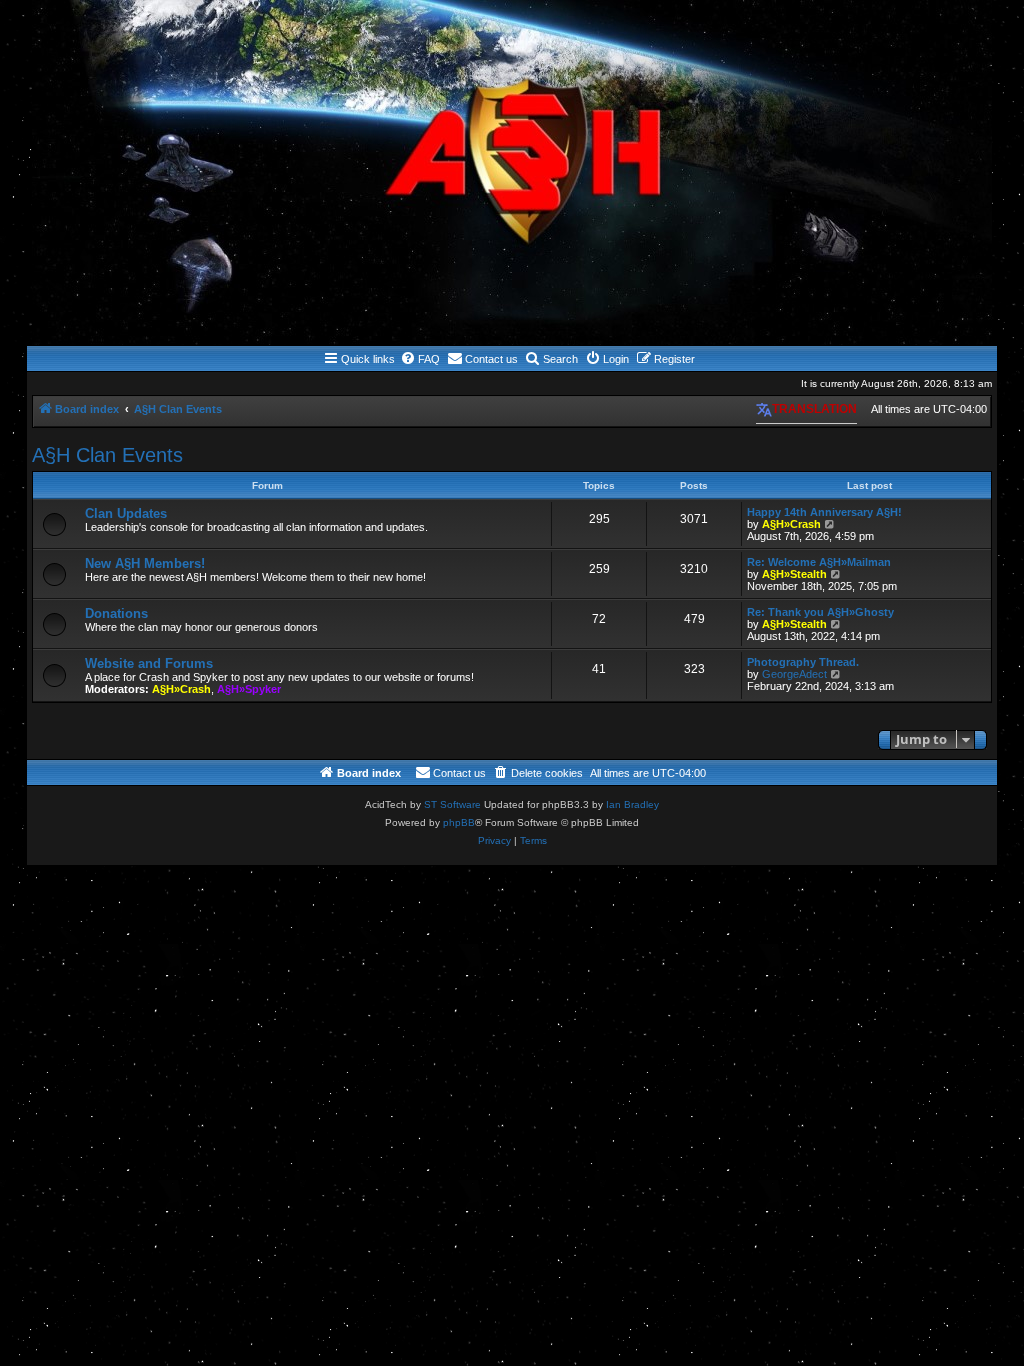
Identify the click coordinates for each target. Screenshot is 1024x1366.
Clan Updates (126, 513)
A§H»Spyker (249, 689)
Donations (116, 613)
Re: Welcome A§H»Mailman (819, 562)
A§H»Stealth (794, 574)
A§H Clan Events (107, 455)
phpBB (459, 822)
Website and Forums (149, 663)
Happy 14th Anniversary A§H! (824, 512)
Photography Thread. (803, 662)
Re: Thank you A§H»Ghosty (820, 612)
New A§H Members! (145, 563)
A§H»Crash (791, 524)
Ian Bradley (632, 804)
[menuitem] (420, 359)
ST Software (452, 804)
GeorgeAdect (794, 674)
